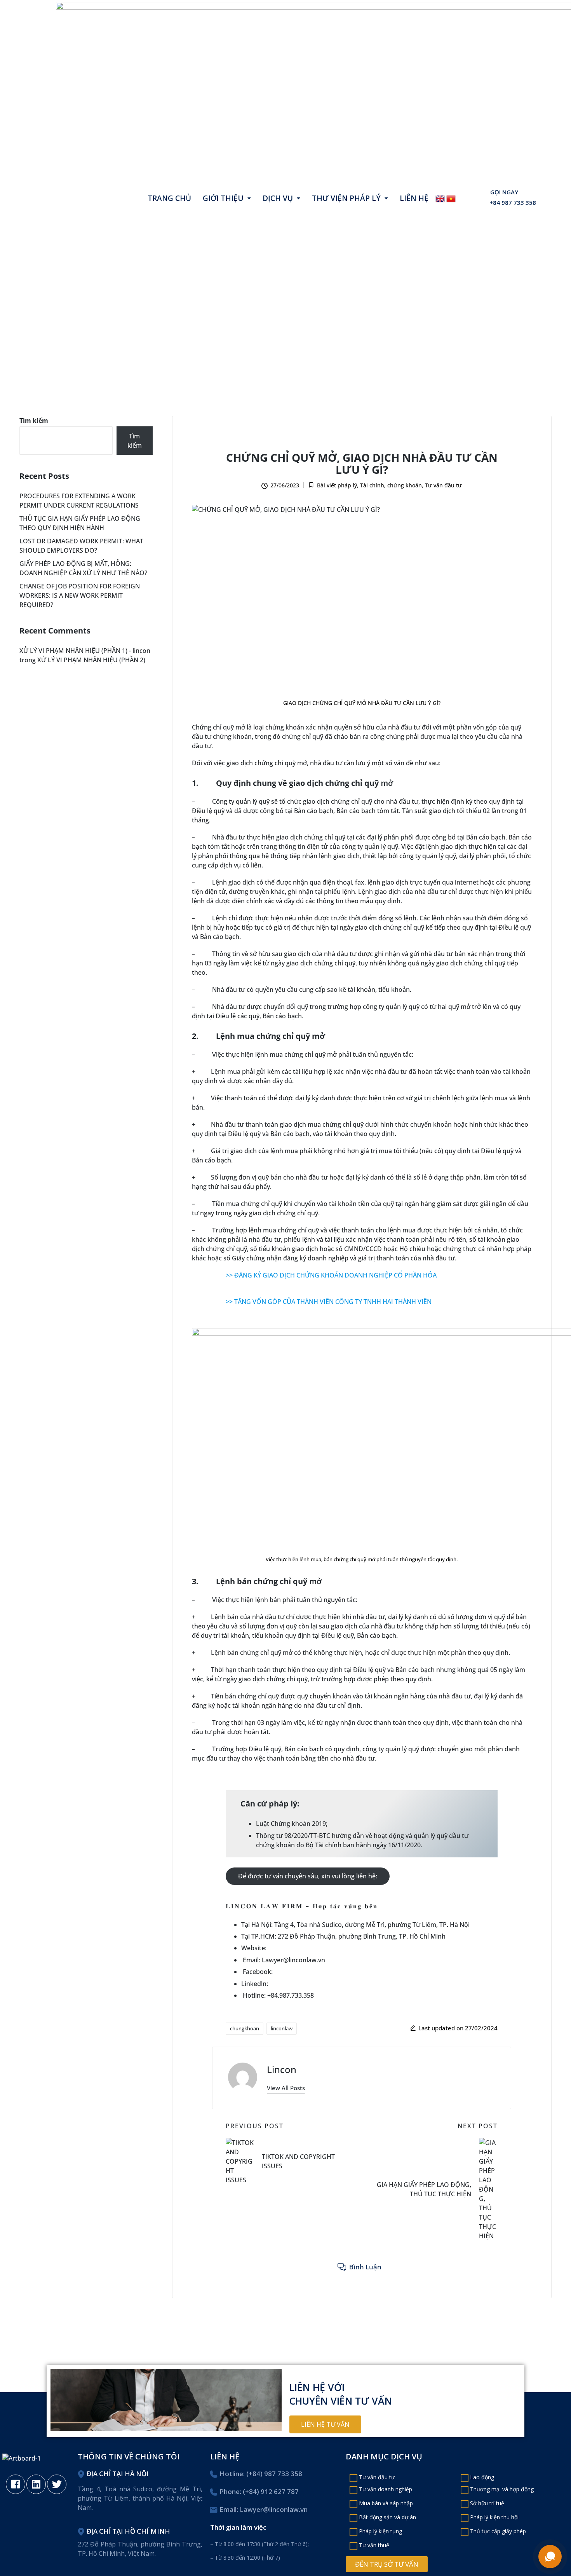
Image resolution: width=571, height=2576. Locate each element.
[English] (440, 198)
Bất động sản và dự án (387, 2517)
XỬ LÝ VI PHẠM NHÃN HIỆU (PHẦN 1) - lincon (85, 651)
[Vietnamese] (451, 198)
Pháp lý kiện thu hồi (494, 2517)
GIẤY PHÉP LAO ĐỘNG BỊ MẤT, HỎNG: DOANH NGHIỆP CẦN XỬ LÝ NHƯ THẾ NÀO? (83, 568)
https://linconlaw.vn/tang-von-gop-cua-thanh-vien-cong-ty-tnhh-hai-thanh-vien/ (342, 1311)
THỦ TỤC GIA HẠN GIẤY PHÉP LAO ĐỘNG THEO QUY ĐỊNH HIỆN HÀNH (80, 523)
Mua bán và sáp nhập (386, 2503)
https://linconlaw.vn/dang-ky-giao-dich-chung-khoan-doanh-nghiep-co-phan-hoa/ (345, 1285)
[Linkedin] (36, 2484)
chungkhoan (245, 2028)
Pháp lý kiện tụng (380, 2531)
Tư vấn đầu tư (424, 441)
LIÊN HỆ (414, 198)
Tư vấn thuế (374, 2545)
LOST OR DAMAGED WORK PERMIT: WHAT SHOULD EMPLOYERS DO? (81, 546)
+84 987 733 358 (513, 203)
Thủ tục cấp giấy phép (498, 2531)
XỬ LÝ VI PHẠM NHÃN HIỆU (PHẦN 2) (91, 660)
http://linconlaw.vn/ (297, 1948)
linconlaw (282, 2028)
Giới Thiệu (223, 198)
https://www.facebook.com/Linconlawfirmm (340, 1972)
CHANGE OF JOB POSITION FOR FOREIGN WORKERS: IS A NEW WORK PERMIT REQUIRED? (80, 595)
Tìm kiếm (34, 421)
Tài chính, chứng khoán (363, 441)
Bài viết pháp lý (299, 441)
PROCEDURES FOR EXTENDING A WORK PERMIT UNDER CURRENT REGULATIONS (79, 501)
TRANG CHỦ (169, 198)
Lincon (282, 2069)
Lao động (482, 2477)
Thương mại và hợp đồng (502, 2489)
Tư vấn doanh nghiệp (386, 2489)
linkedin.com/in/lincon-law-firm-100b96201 (333, 1984)
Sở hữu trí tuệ (487, 2503)
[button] (227, 198)
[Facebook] (16, 2484)
